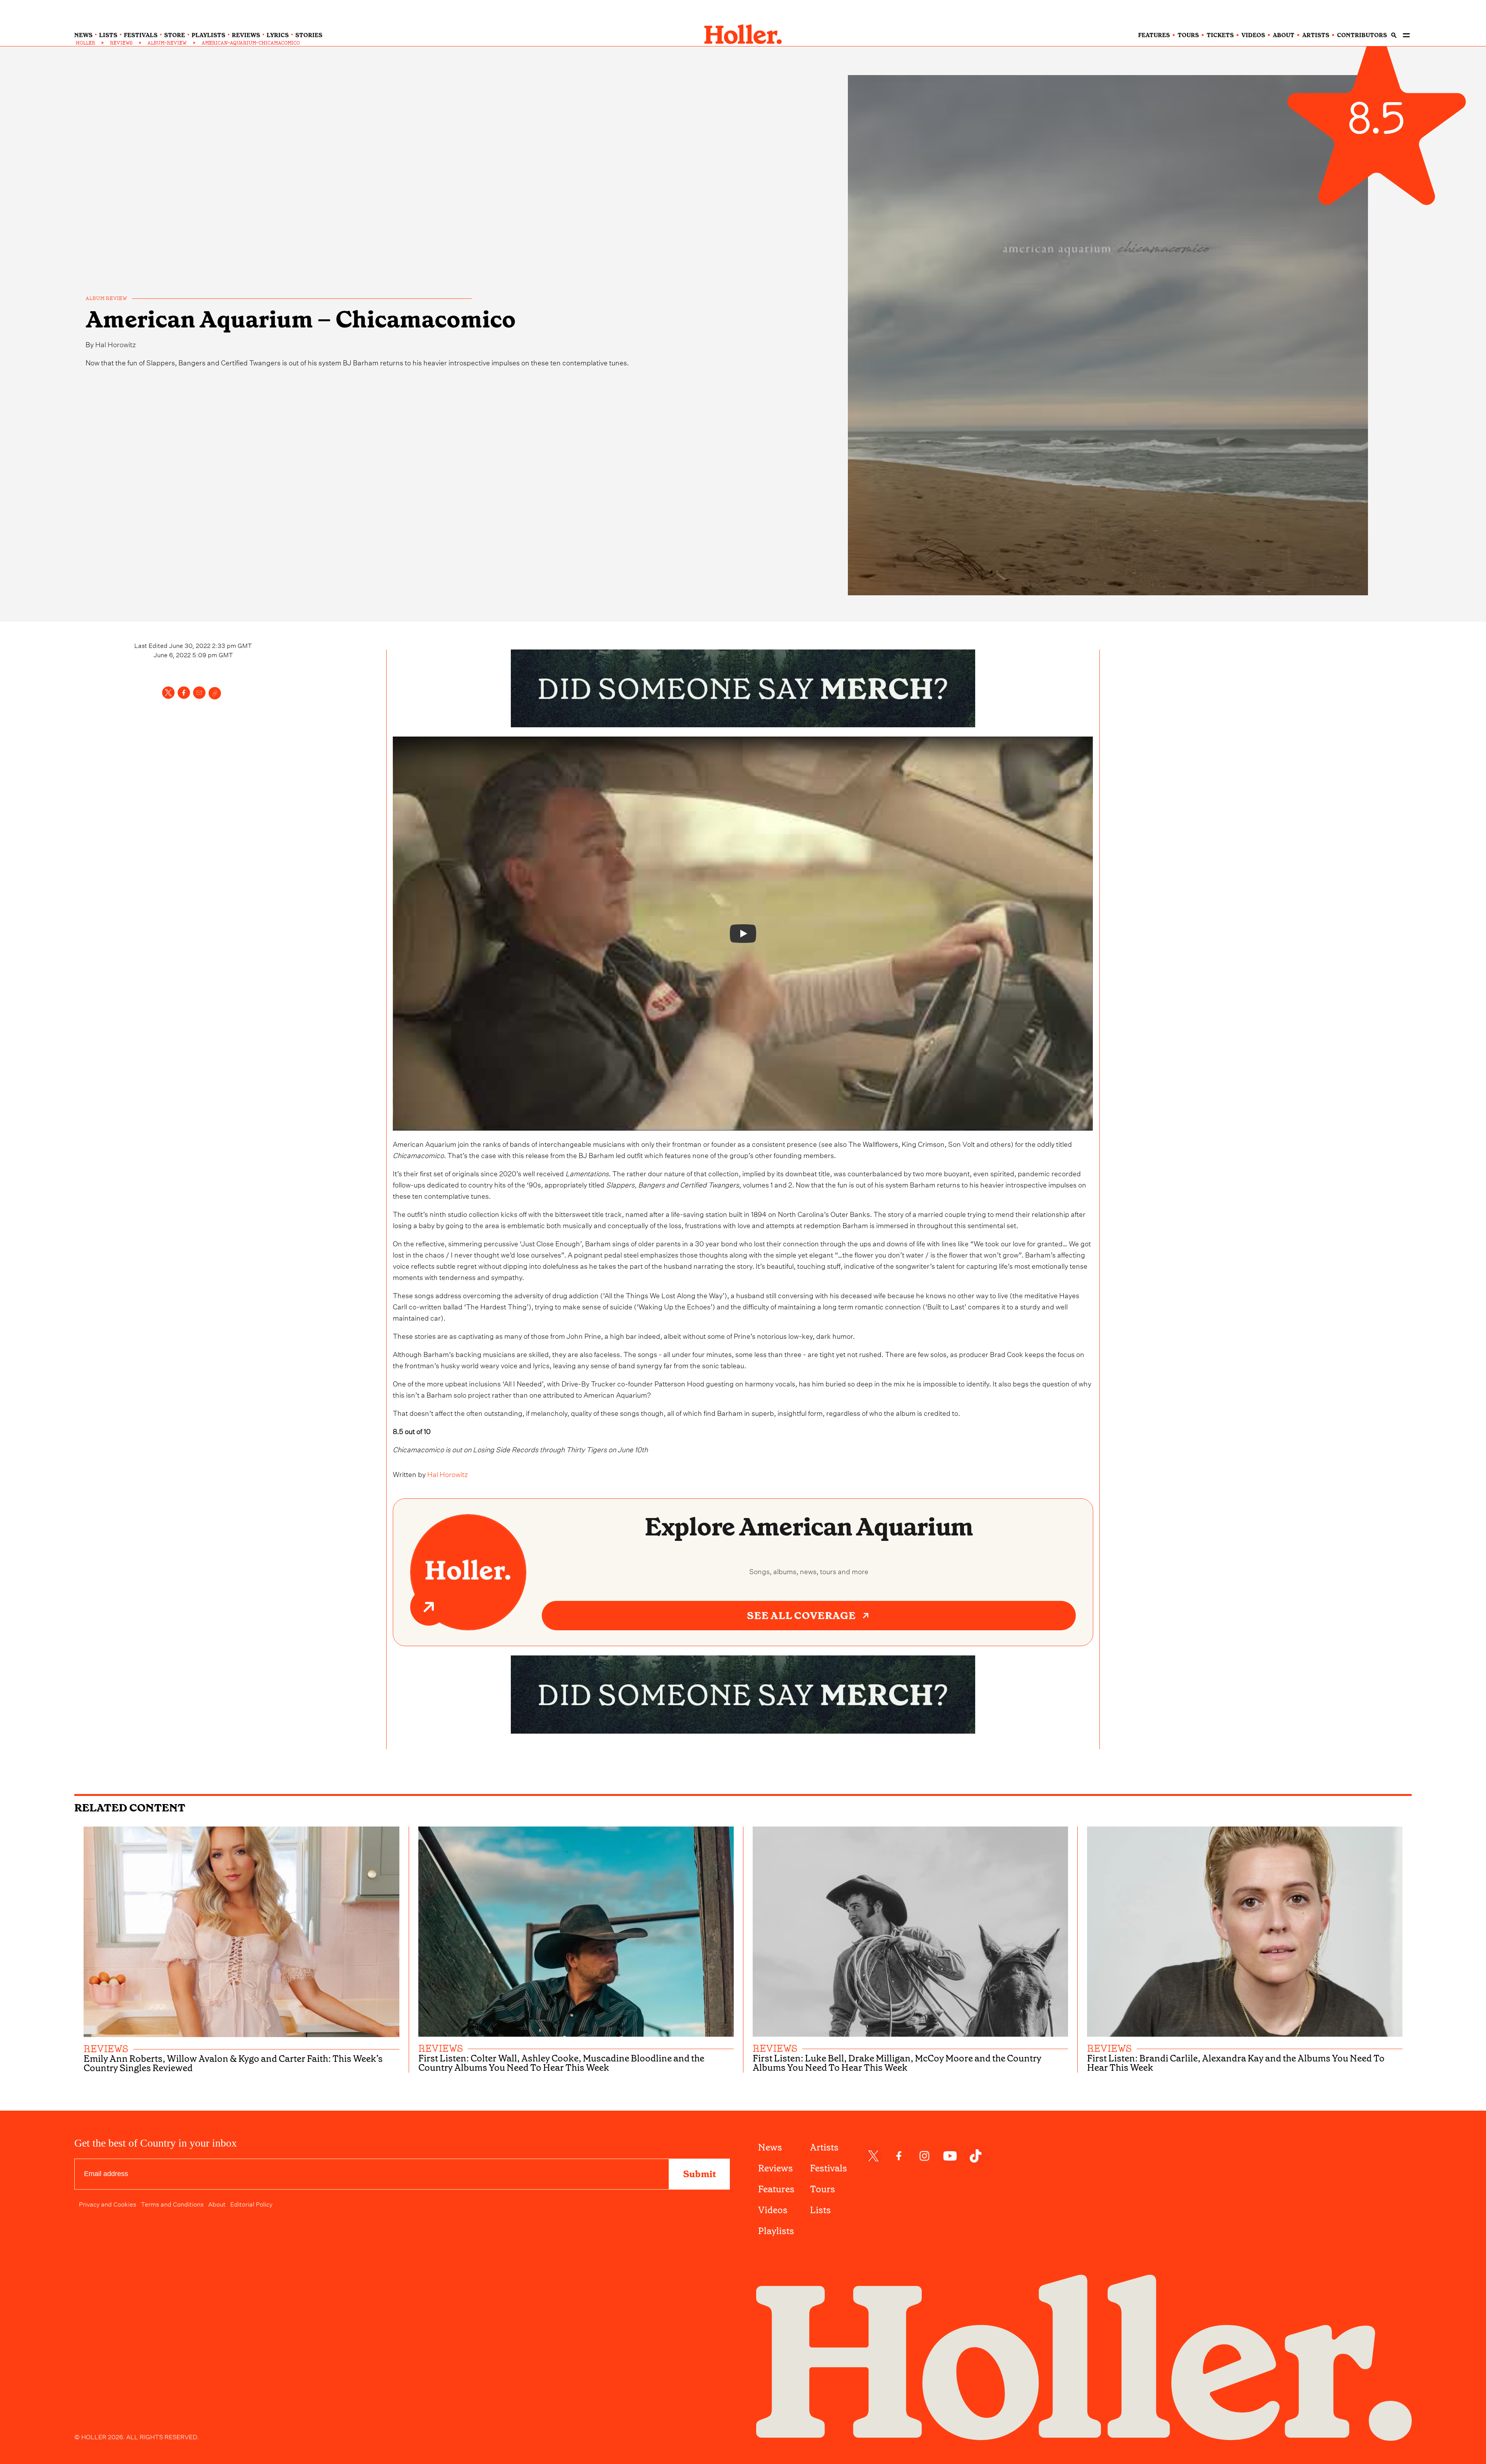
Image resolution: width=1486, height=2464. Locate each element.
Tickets (1220, 35)
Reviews (776, 2168)
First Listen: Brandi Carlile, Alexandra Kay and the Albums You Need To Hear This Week (1236, 2063)
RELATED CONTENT (130, 1808)
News (770, 2147)
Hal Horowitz (116, 344)
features (1154, 35)
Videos (773, 2210)
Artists (824, 2147)
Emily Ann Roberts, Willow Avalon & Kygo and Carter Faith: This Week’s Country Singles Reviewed (233, 2063)
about (1284, 35)
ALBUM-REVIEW (167, 43)
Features (776, 2189)
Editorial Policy (251, 2204)
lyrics (278, 35)
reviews (246, 35)
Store (175, 35)
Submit (699, 2174)
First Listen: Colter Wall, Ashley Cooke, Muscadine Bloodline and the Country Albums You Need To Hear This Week (561, 2063)
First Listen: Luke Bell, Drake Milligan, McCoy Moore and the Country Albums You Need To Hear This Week (897, 2063)
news (83, 35)
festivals (141, 35)
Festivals (829, 2168)
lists (108, 35)
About (217, 2204)
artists (1316, 35)
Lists (820, 2210)
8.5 (1376, 120)
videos (1253, 35)
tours (1188, 35)
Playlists (776, 2231)
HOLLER (86, 43)
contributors (1362, 35)
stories (309, 35)
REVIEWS (121, 43)
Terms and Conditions (172, 2204)
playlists (208, 35)
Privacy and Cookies (108, 2204)
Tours (823, 2189)
